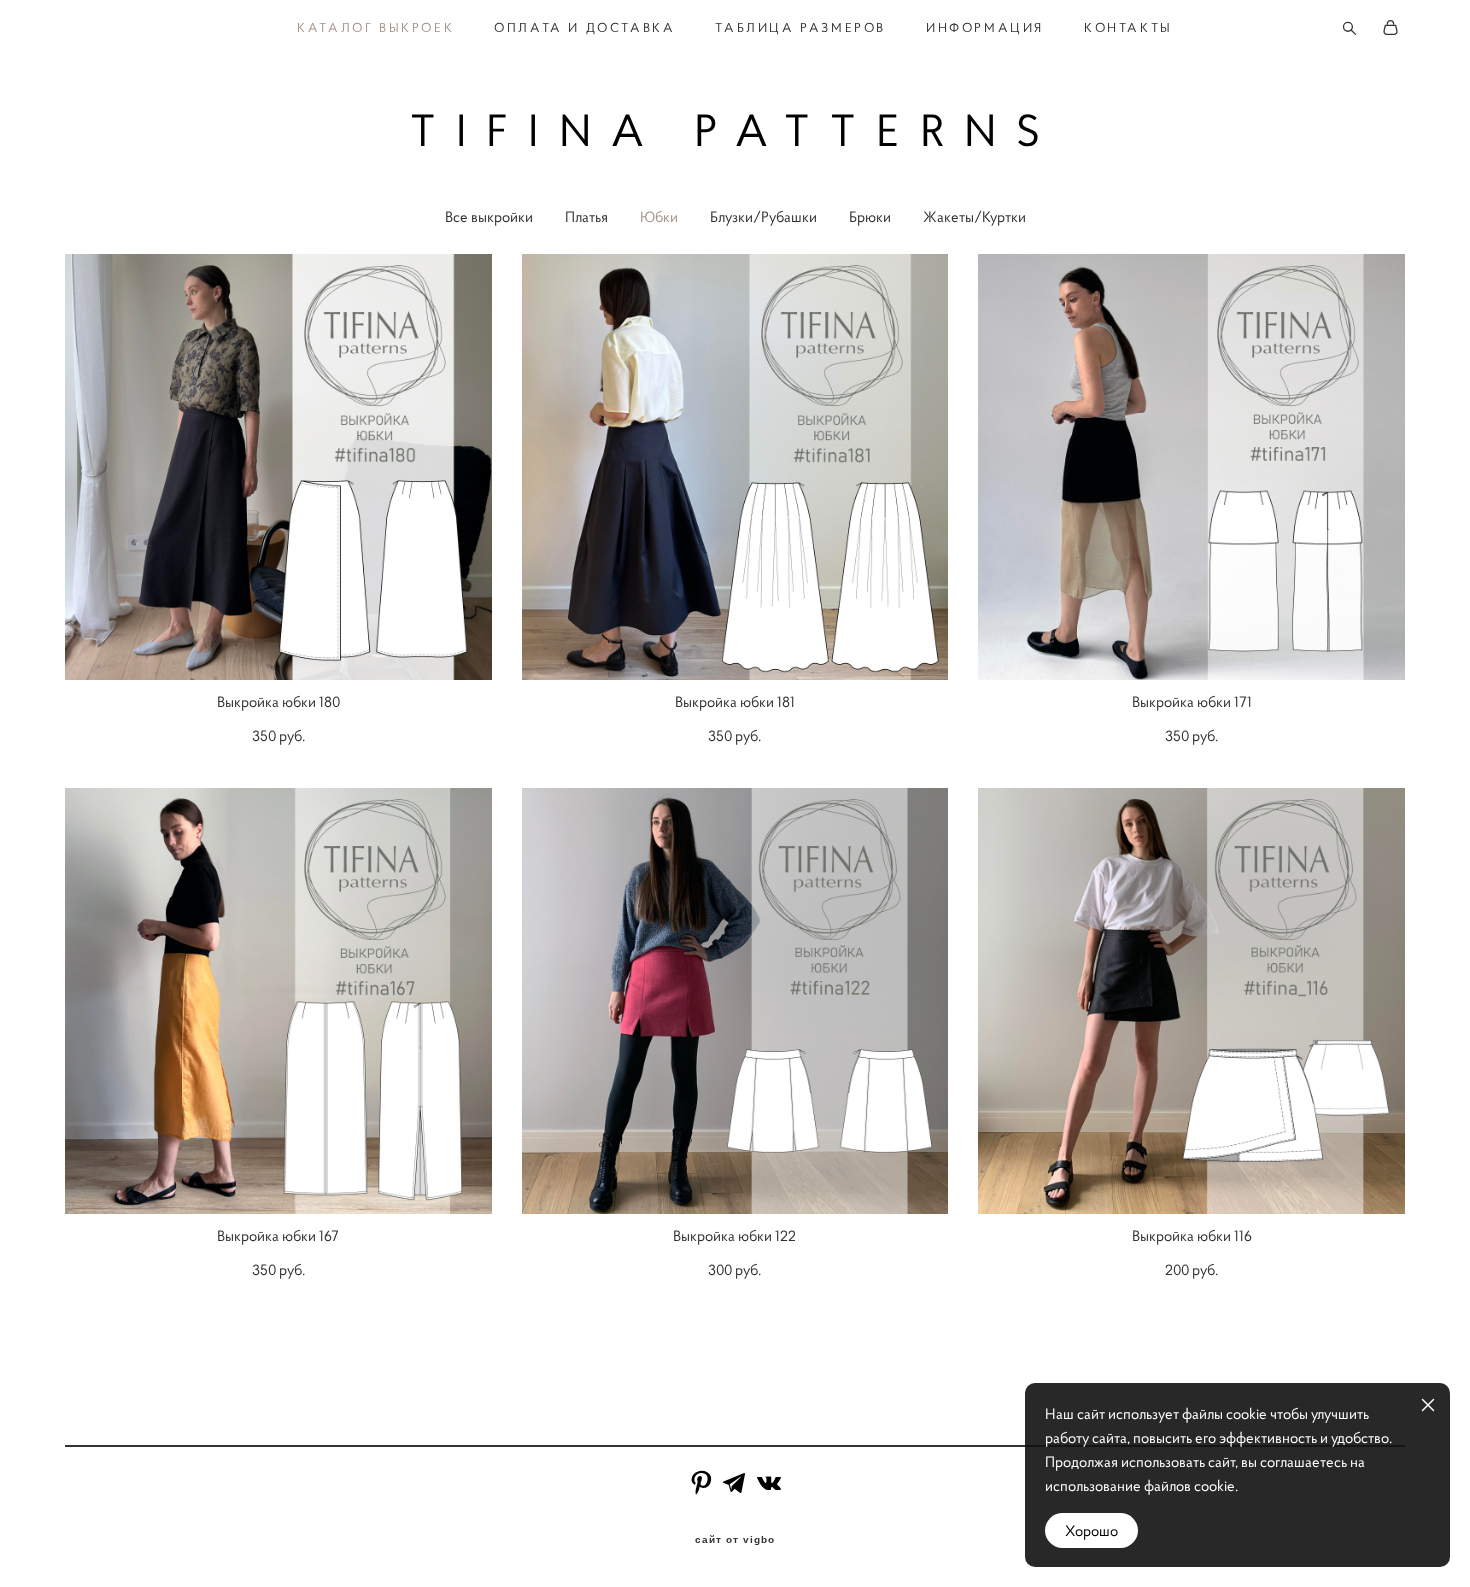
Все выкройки (489, 216)
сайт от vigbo (735, 1540)
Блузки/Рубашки (763, 216)
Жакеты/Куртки (974, 216)
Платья (586, 216)
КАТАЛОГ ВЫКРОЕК (375, 28)
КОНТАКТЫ (1128, 28)
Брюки (870, 216)
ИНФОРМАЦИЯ (985, 28)
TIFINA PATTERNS (735, 130)
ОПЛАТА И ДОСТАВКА (584, 28)
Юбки (659, 216)
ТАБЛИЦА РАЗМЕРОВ (800, 28)
